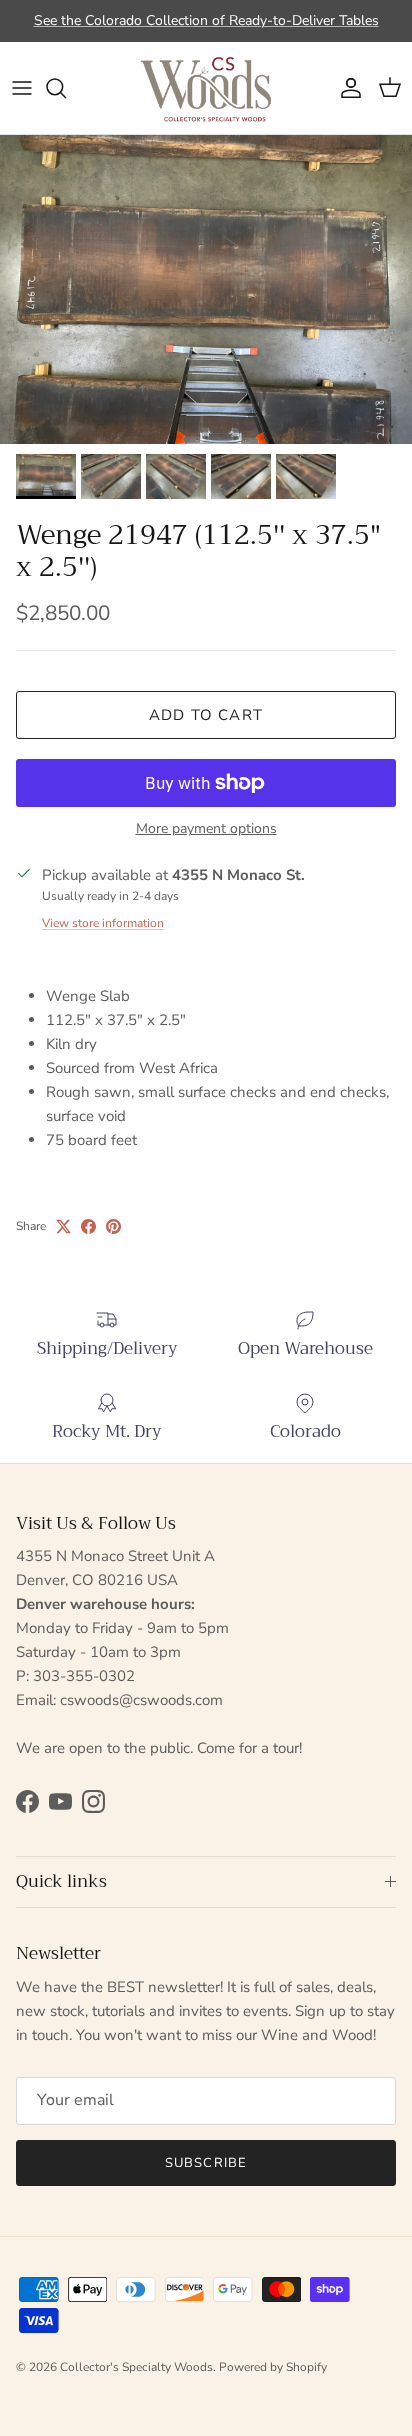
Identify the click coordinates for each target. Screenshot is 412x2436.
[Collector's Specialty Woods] (206, 88)
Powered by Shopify (273, 2367)
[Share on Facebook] (88, 1226)
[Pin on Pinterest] (113, 1226)
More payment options (206, 829)
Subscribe (205, 2163)
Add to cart (206, 715)
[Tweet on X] (63, 1226)
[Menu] (22, 88)
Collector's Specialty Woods (136, 2367)
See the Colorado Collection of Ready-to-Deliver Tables (206, 20)
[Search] (66, 88)
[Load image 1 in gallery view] (206, 289)
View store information (103, 923)
